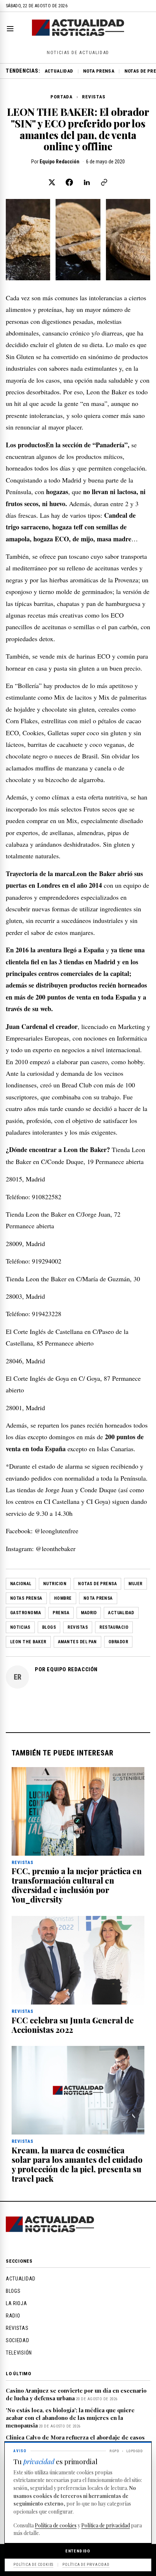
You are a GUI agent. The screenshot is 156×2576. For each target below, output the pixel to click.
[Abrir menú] (12, 29)
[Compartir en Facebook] (69, 182)
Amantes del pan (77, 1642)
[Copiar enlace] (104, 182)
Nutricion (55, 1584)
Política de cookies (56, 2525)
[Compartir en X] (52, 182)
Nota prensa (99, 71)
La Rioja (17, 2303)
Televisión (19, 2353)
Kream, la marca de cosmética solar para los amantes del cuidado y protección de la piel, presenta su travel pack (77, 2164)
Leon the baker (28, 1642)
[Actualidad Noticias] (78, 34)
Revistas (94, 97)
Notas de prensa (97, 1584)
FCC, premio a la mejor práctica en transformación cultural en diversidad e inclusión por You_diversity (77, 1885)
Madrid (89, 1613)
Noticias (20, 1627)
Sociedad (18, 2340)
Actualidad (59, 71)
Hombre (63, 1598)
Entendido (78, 2551)
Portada (61, 97)
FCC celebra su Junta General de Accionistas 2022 (73, 2025)
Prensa (61, 1613)
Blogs (49, 1627)
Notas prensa (26, 1598)
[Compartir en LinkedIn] (87, 182)
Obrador (118, 1642)
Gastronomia (26, 1613)
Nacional (21, 1584)
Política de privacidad (106, 2525)
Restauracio (114, 1627)
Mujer (135, 1584)
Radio (13, 2316)
